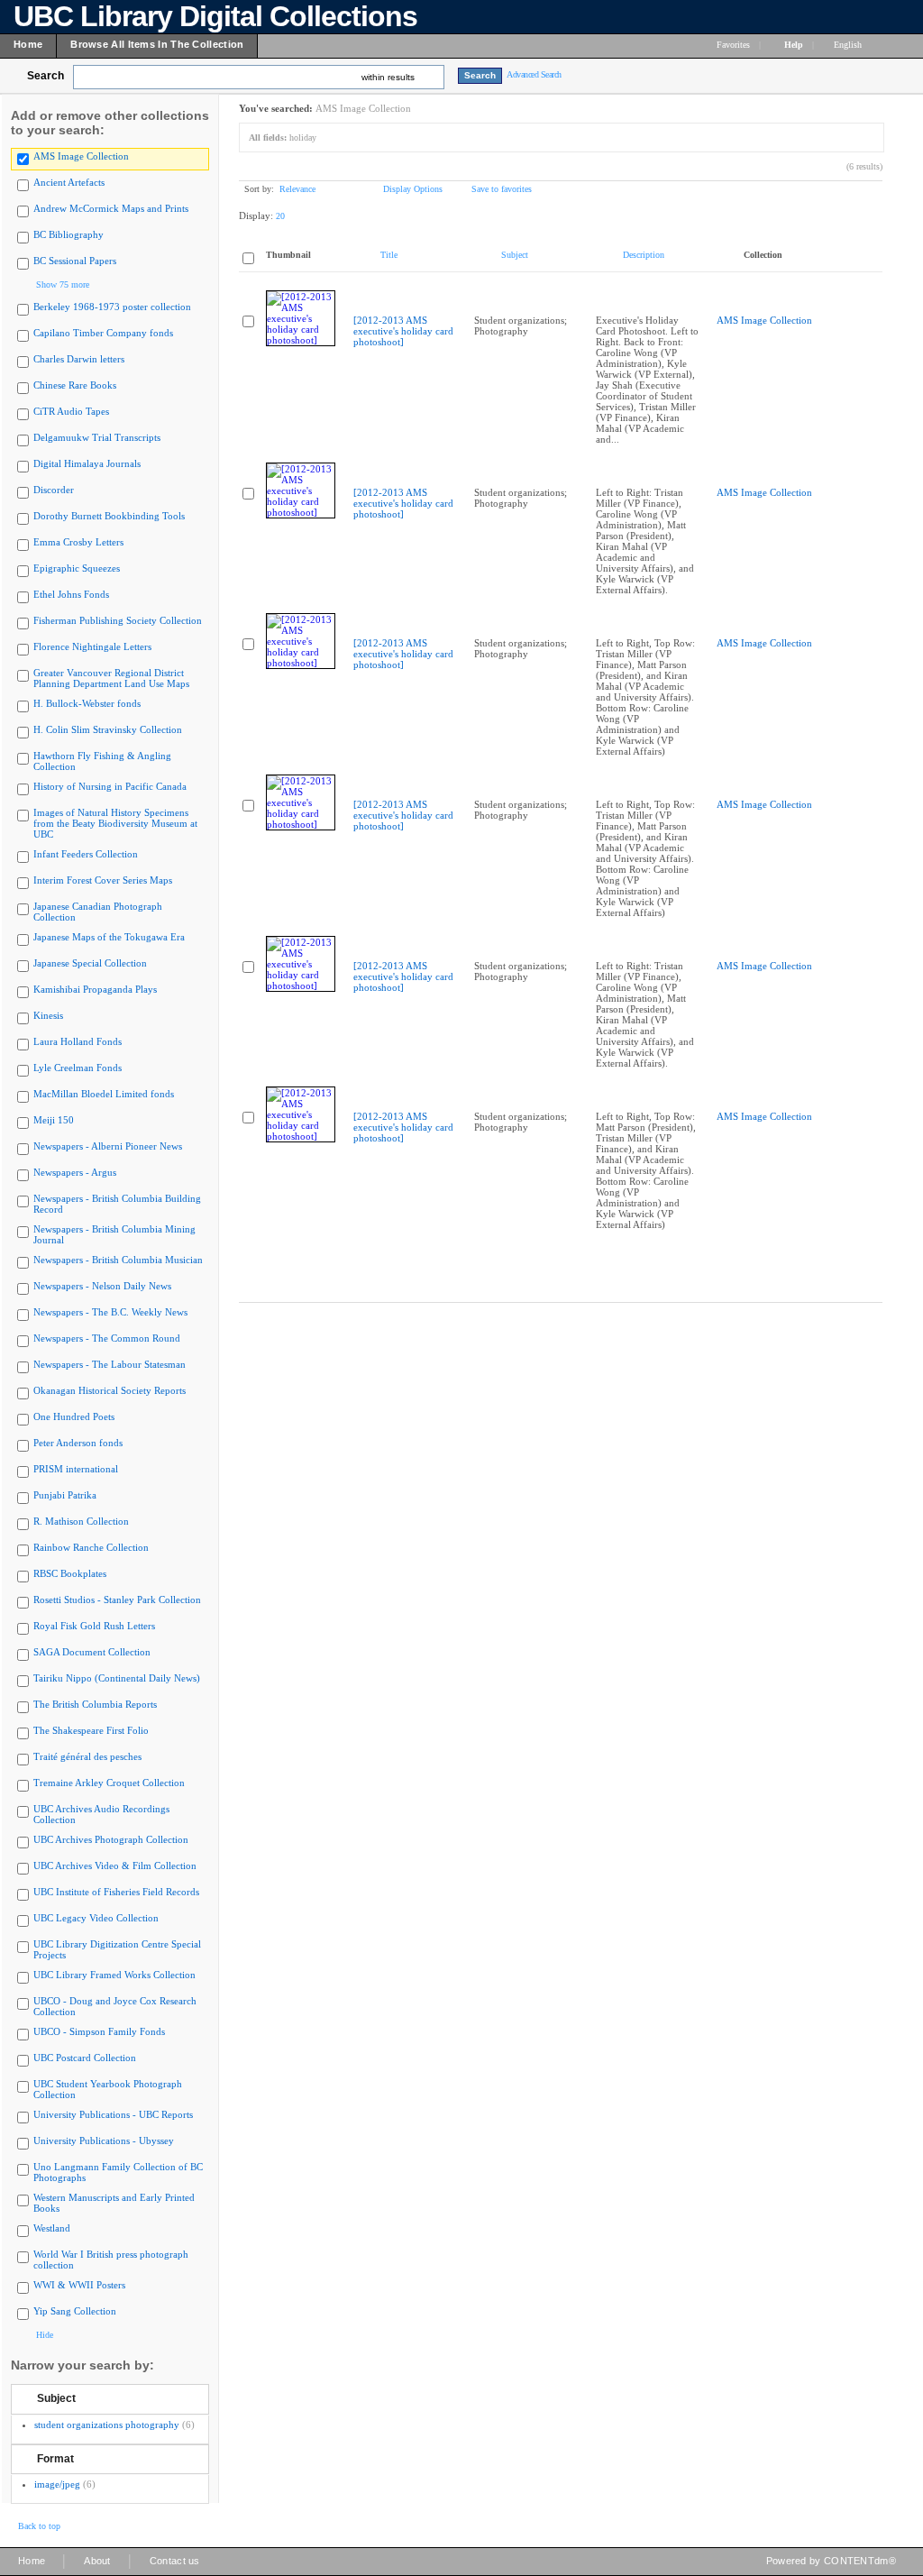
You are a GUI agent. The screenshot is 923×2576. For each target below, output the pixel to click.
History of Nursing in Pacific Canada (110, 786)
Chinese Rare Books (75, 385)
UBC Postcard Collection (85, 2058)
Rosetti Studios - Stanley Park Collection (117, 1600)
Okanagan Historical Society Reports (110, 1390)
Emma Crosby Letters (78, 542)
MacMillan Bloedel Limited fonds (104, 1094)
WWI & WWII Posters (79, 2285)
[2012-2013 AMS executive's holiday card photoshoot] (403, 331)
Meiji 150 (54, 1120)
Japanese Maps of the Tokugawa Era (109, 937)
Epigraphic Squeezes (77, 568)
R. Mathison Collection (81, 1521)
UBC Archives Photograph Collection (111, 1839)
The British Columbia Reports (95, 1704)
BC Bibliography (69, 234)
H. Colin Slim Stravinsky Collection (108, 729)
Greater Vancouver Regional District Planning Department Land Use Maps (111, 678)
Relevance (297, 189)
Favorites (733, 45)
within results (388, 77)
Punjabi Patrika (65, 1495)
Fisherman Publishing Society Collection (118, 620)
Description (644, 255)
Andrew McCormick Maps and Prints (111, 208)
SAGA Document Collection (92, 1652)
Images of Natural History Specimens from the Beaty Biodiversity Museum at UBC (115, 823)
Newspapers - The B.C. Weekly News (110, 1312)
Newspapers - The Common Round (107, 1338)
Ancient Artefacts (69, 182)
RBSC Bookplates (70, 1573)
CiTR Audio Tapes (71, 411)
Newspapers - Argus (75, 1172)
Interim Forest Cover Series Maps (103, 880)
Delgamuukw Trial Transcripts (97, 437)
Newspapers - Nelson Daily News (102, 1286)
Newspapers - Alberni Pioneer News (108, 1146)
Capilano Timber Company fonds (103, 333)
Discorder (54, 490)
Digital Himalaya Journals (87, 463)
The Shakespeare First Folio (91, 1730)
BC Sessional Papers (75, 261)
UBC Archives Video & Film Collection (115, 1866)
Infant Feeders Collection (86, 854)
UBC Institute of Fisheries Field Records (116, 1892)
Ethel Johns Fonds (71, 594)
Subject (56, 2398)
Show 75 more (63, 284)
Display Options (413, 189)
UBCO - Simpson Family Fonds (99, 2031)
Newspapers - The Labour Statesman (110, 1364)
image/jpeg (57, 2484)
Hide (45, 2335)
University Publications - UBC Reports (113, 2114)
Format (55, 2459)
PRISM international (76, 1469)
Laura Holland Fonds (78, 1041)
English (849, 45)
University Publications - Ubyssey (104, 2141)
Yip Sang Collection (75, 2311)
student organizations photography (107, 2425)
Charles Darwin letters (79, 359)
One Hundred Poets (74, 1416)
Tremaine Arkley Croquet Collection (109, 1783)
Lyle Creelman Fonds (78, 1068)
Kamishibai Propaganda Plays (95, 989)
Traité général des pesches (87, 1756)
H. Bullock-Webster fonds (87, 703)
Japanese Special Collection (90, 963)
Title (389, 255)
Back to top (39, 2526)
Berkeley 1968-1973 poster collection (112, 307)
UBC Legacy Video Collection (96, 1918)
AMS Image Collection (81, 156)
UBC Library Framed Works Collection (114, 1975)
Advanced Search (534, 74)
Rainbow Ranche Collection (91, 1547)
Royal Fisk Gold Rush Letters (94, 1626)
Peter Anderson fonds (78, 1443)
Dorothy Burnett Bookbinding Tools (109, 516)
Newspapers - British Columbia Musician (118, 1260)
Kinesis (48, 1015)
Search (46, 76)
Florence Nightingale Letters (92, 646)
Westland (52, 2228)
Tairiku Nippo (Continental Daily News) (117, 1678)
